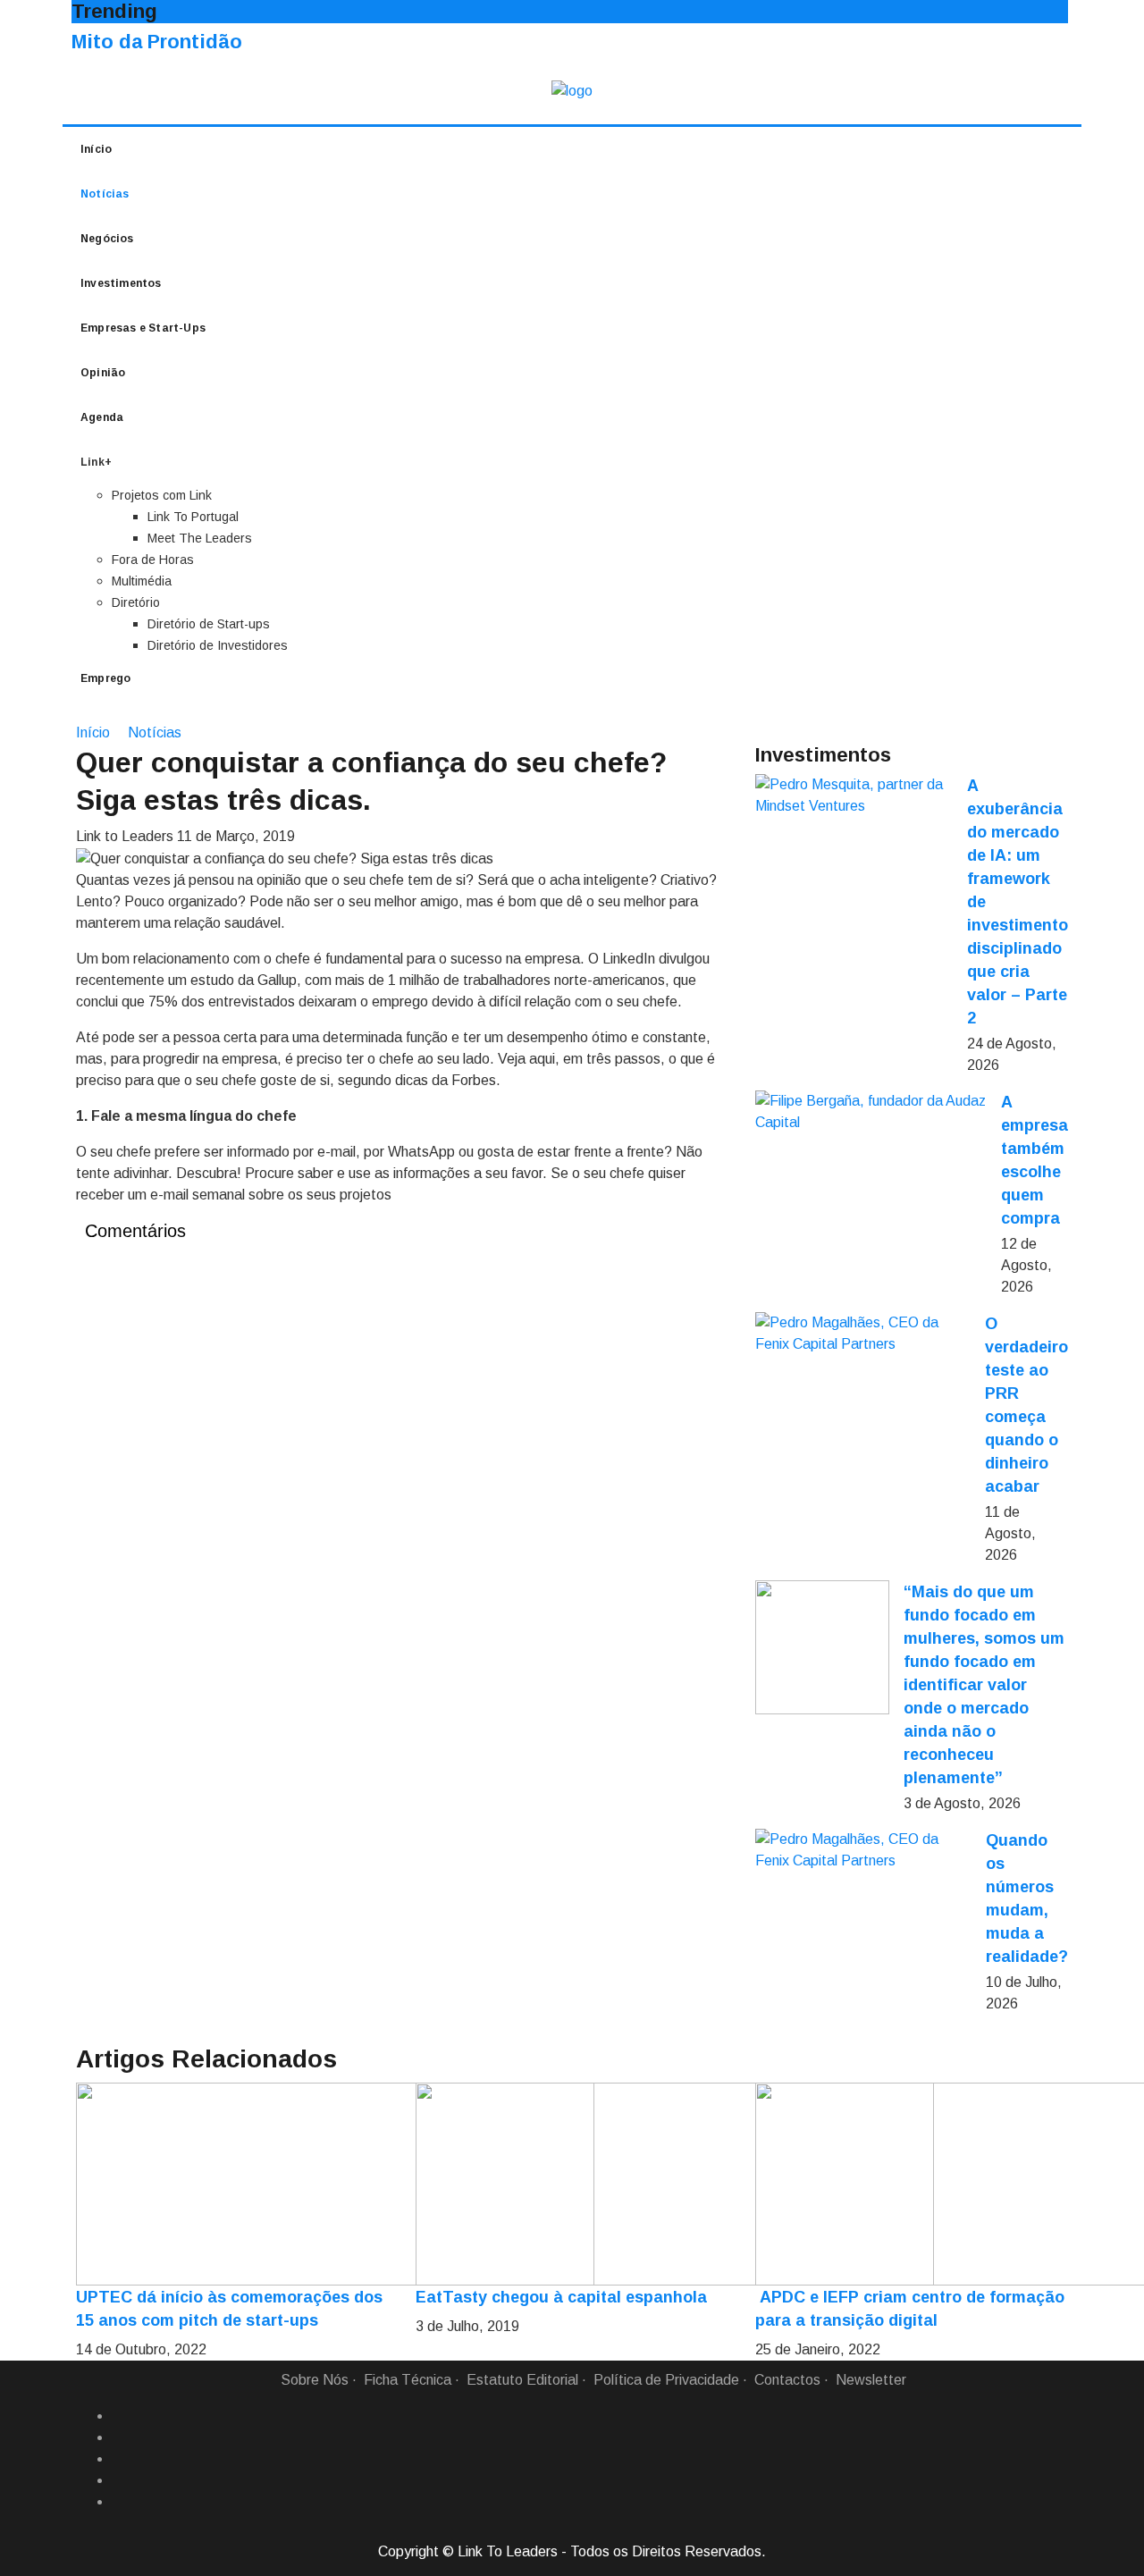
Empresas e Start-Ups (143, 328)
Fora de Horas (153, 560)
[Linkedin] (119, 2437)
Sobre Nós (315, 2380)
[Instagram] (119, 2480)
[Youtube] (119, 2502)
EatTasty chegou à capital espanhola (561, 2297)
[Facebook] (119, 2416)
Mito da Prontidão (157, 42)
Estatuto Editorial (522, 2380)
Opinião (103, 373)
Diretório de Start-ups (209, 624)
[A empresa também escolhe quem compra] (871, 1112)
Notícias (105, 194)
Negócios (107, 239)
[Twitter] (119, 2459)
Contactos (787, 2380)
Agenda (102, 417)
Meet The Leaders (200, 538)
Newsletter (871, 2380)
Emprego (105, 678)
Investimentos (121, 283)
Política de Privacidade (666, 2380)
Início (96, 149)
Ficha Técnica (408, 2380)
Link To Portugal (193, 517)
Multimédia (142, 581)
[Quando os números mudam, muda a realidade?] (863, 1850)
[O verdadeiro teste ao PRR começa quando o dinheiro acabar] (863, 1334)
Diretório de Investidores (218, 645)
